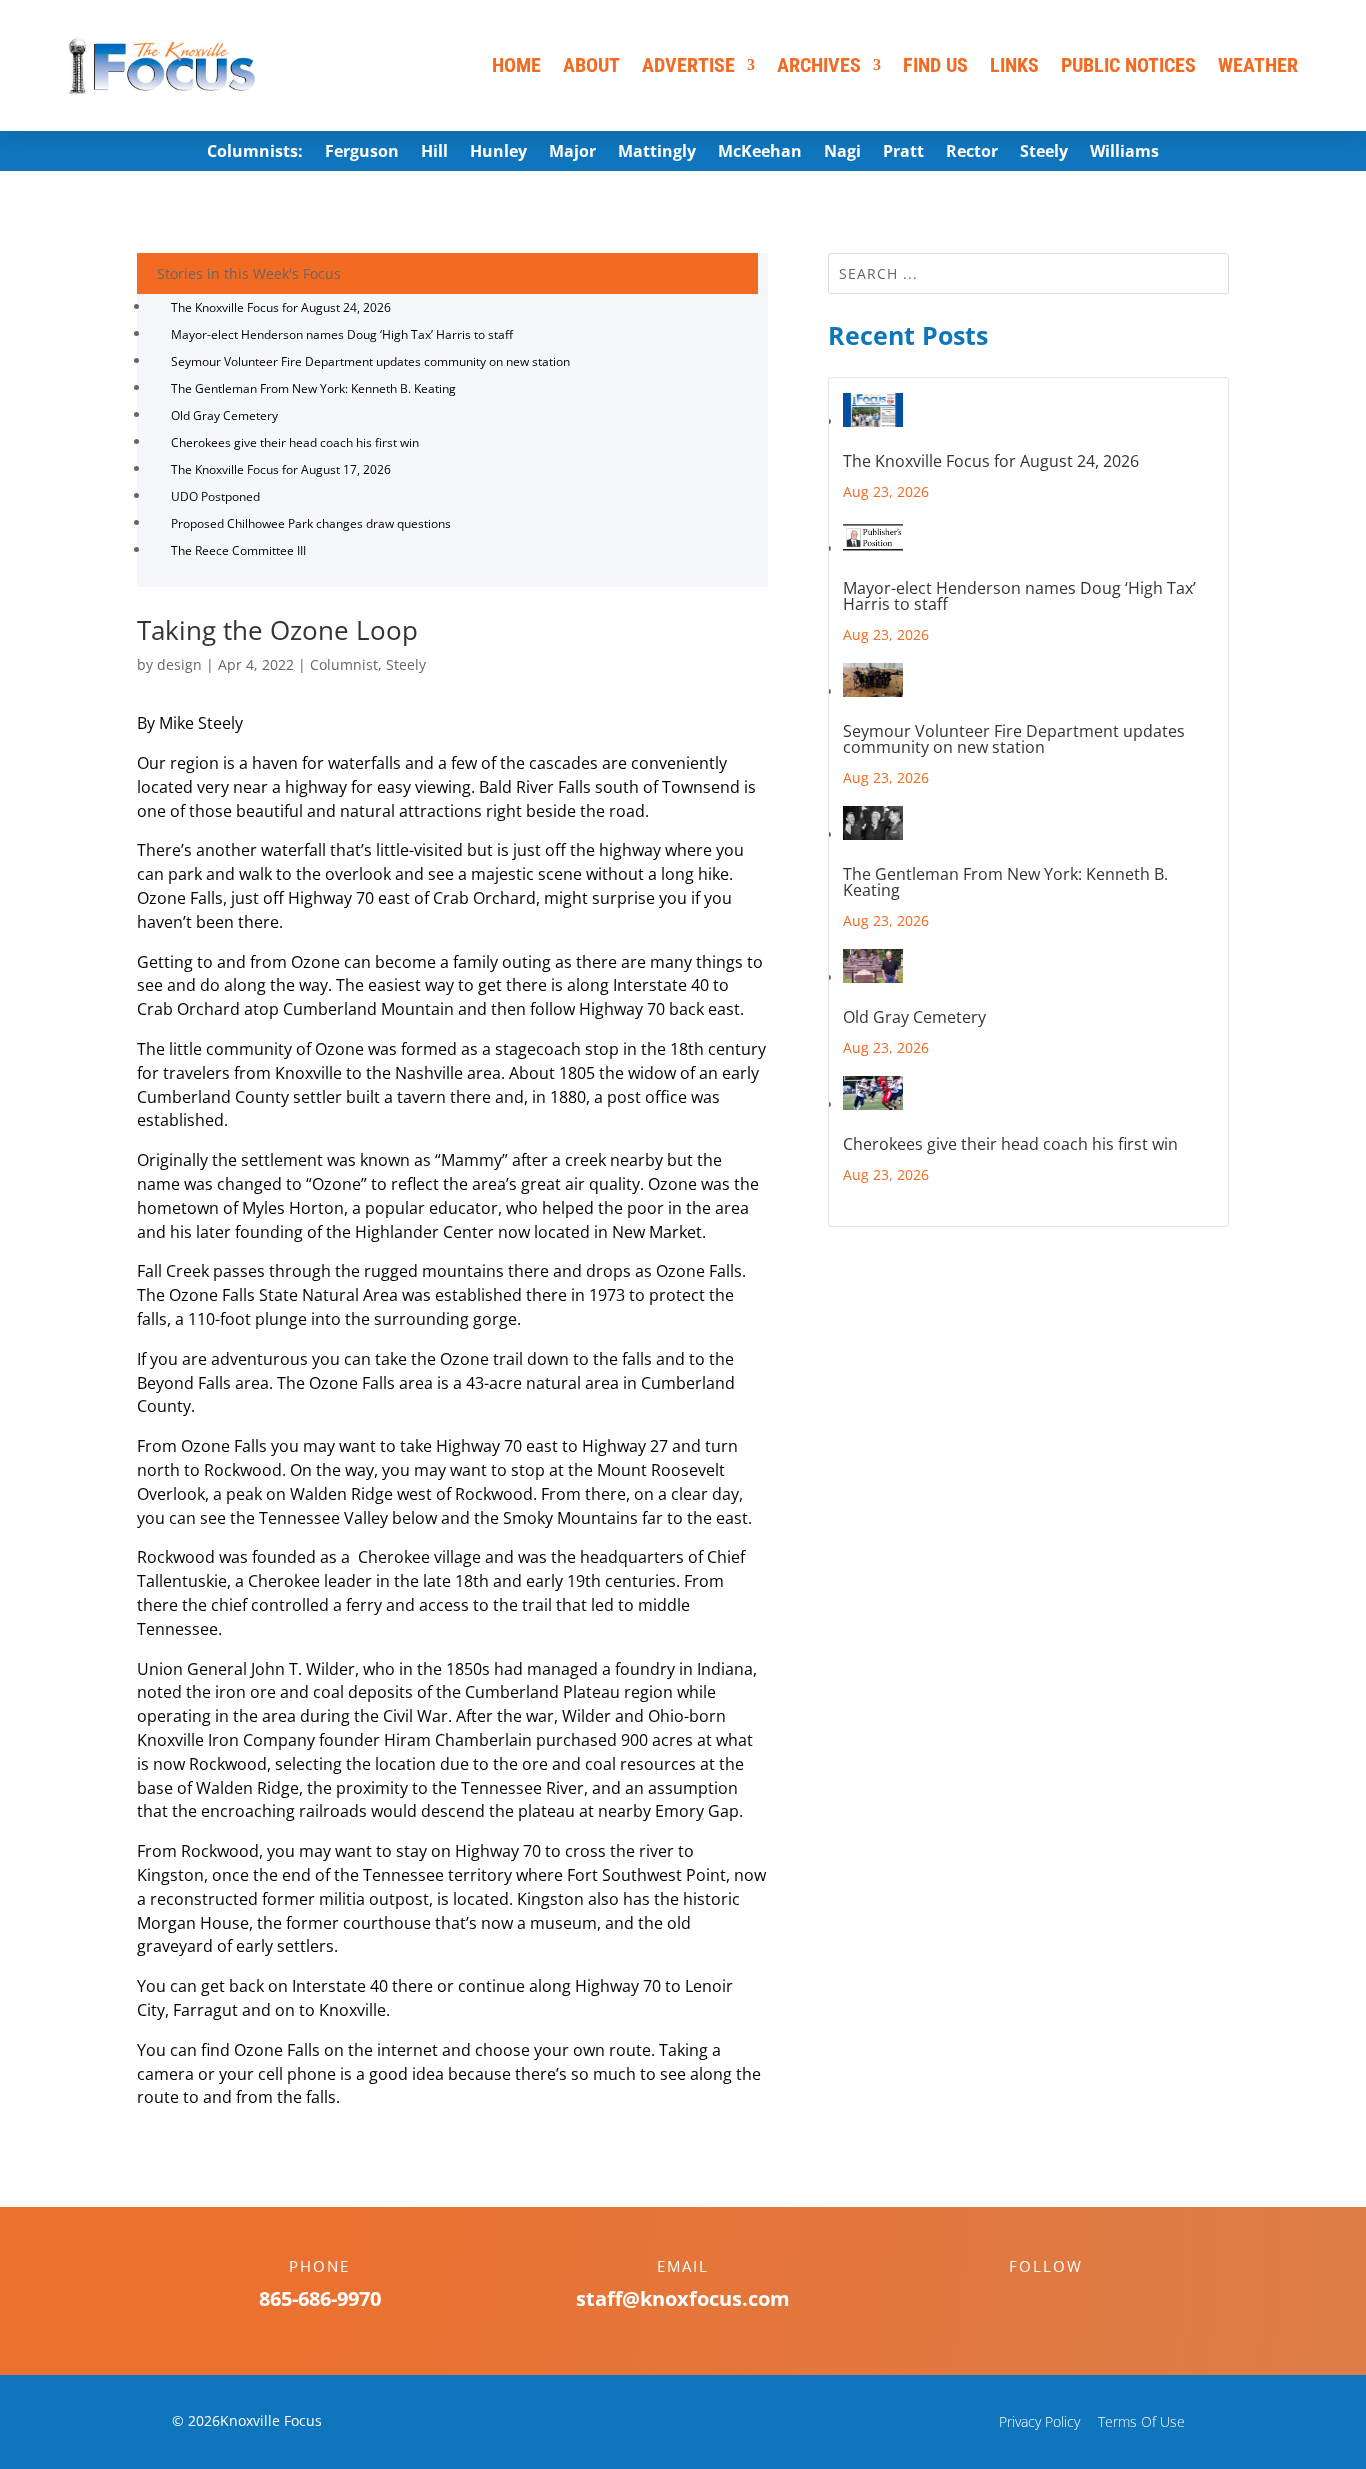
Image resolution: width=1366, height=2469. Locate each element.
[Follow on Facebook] (1026, 2301)
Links (1014, 65)
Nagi (842, 153)
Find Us (935, 65)
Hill (434, 153)
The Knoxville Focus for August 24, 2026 (281, 307)
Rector (972, 153)
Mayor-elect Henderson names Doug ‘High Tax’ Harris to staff (342, 334)
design (179, 664)
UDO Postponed (215, 496)
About (591, 65)
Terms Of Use (1141, 2421)
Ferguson (362, 153)
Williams (1124, 153)
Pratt (903, 153)
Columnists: (255, 153)
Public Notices (1128, 65)
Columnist (344, 664)
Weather (1258, 65)
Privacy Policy (1039, 2421)
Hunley (498, 153)
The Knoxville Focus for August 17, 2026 (281, 469)
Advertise (688, 65)
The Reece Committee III (238, 550)
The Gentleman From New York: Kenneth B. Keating (313, 388)
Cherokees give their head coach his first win (295, 442)
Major (572, 153)
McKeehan (760, 153)
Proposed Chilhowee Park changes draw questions (311, 523)
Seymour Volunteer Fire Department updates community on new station (370, 361)
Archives (819, 65)
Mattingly (657, 153)
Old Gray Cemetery (224, 415)
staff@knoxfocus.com (683, 2298)
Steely (1044, 153)
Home (516, 65)
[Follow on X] (1066, 2301)
